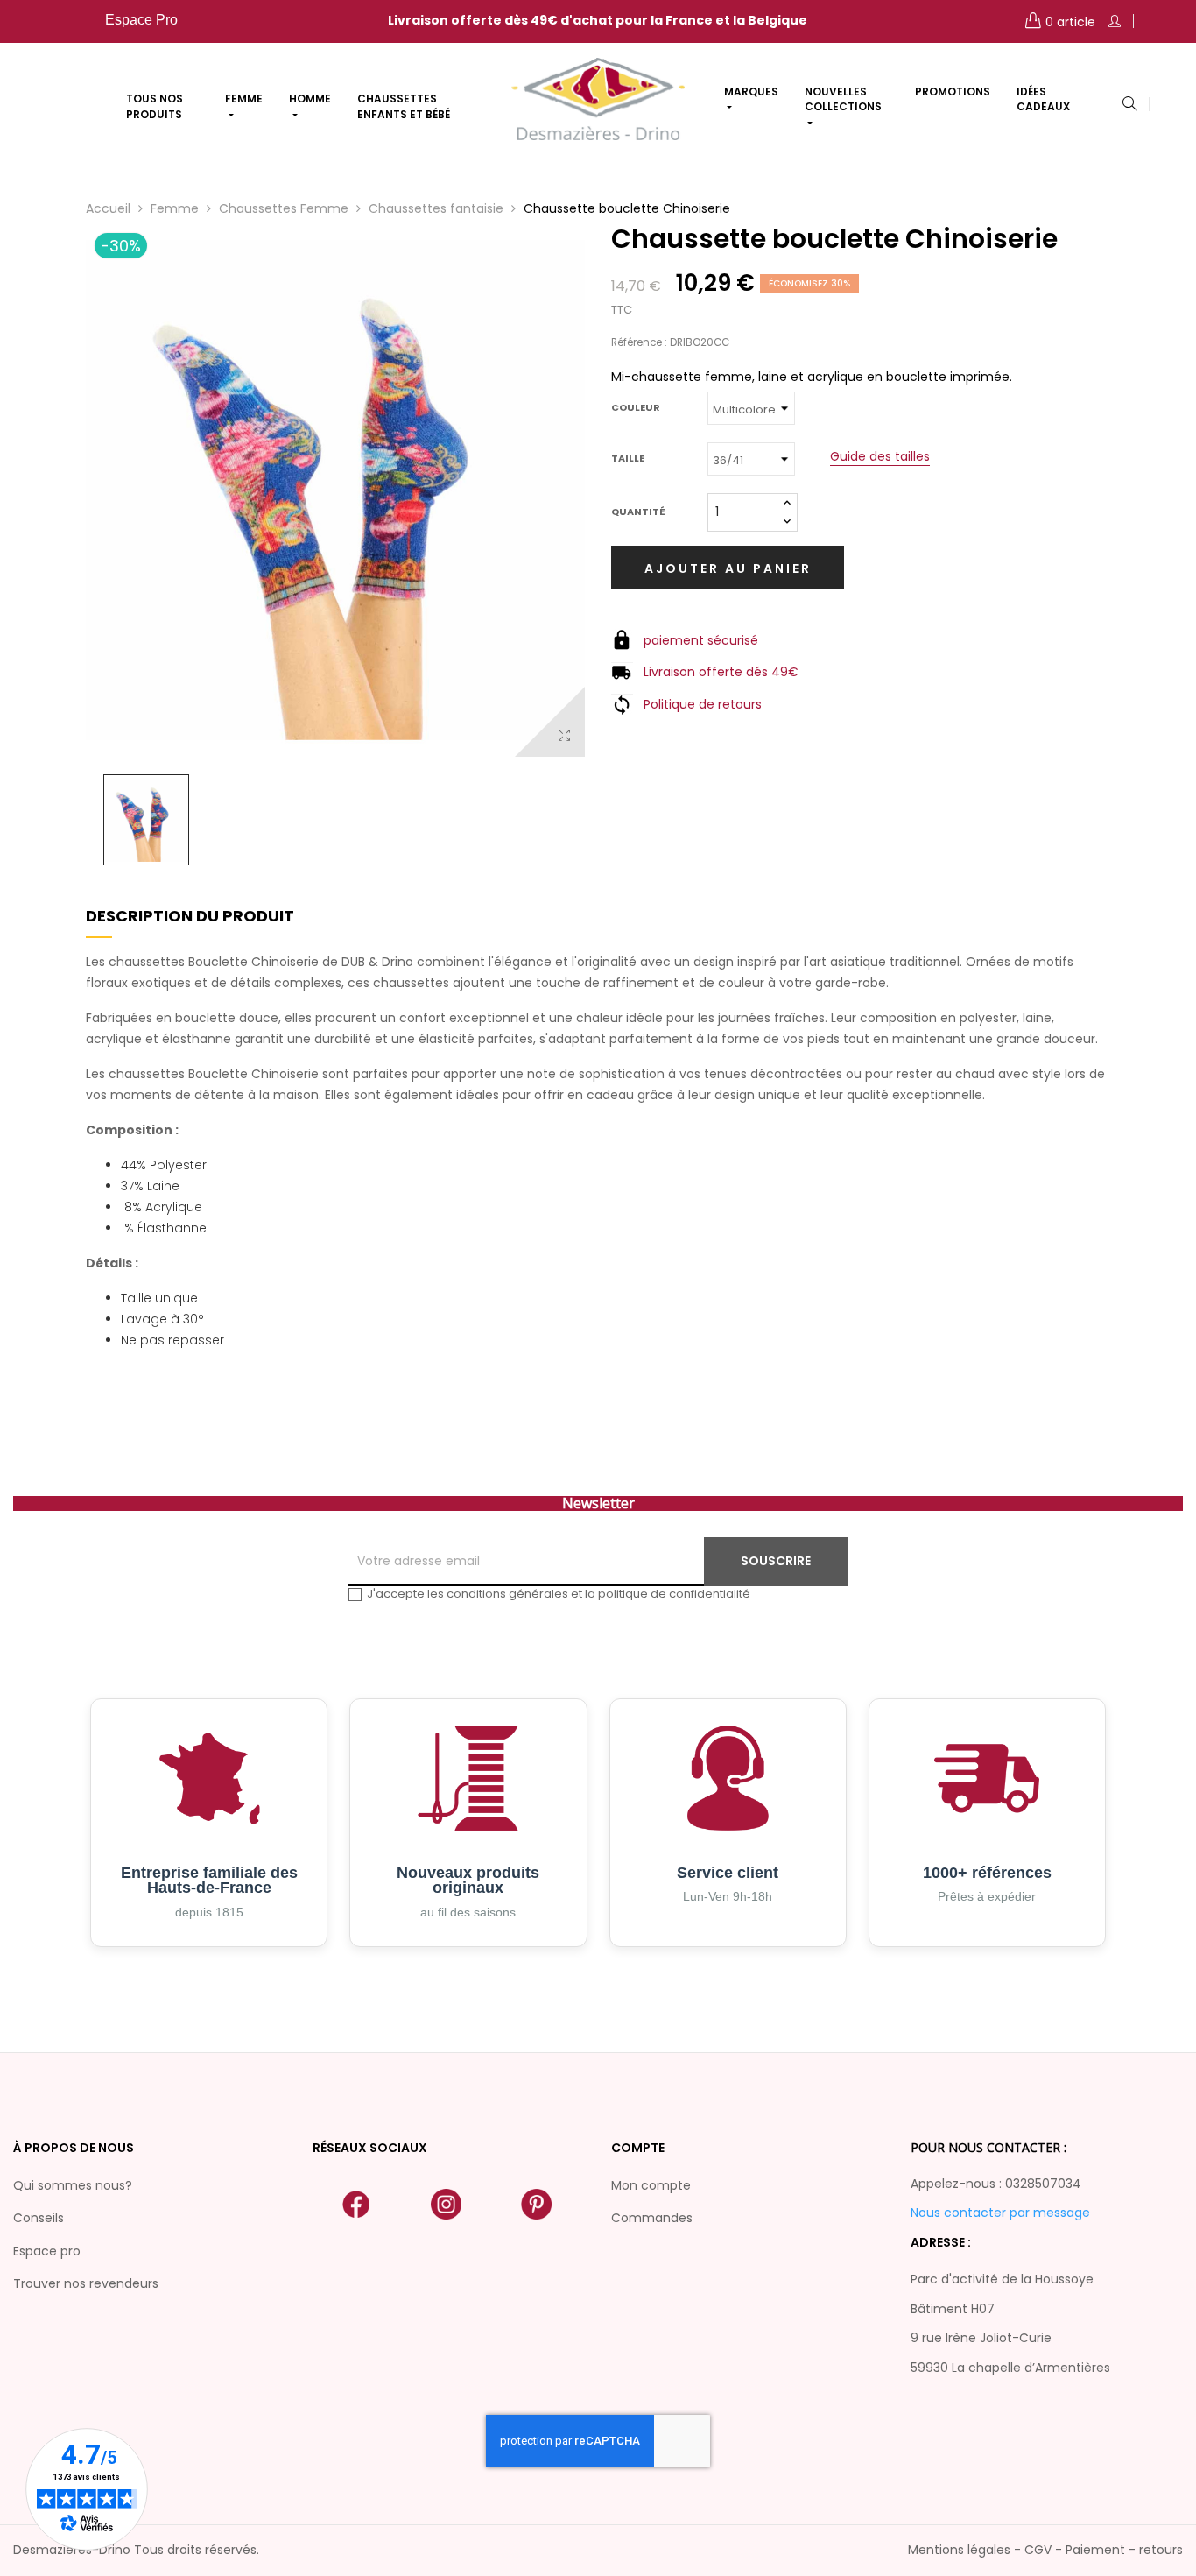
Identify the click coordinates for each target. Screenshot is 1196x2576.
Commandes (652, 2218)
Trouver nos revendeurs (86, 2283)
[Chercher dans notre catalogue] (1129, 105)
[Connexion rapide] (1115, 21)
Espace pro (47, 2251)
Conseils (39, 2218)
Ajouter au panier (728, 568)
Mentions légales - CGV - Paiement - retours (1045, 2550)
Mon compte (651, 2185)
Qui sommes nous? (73, 2185)
